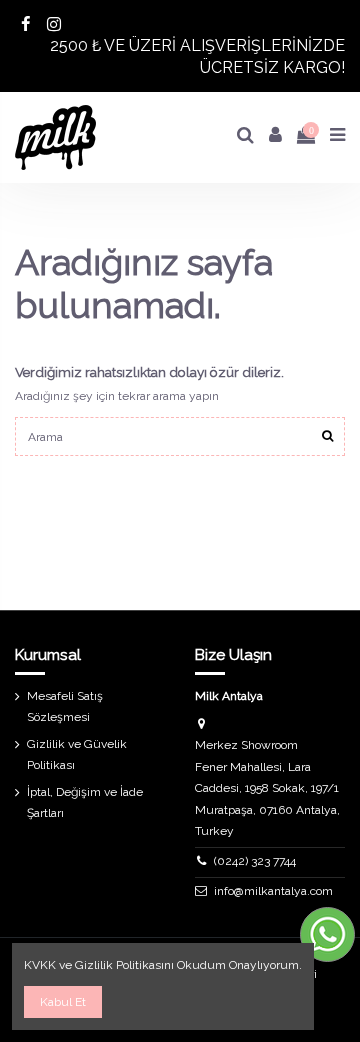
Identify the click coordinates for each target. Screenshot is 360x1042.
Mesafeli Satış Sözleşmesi (65, 707)
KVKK (40, 965)
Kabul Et (63, 1002)
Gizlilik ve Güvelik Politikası (77, 755)
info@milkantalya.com (273, 891)
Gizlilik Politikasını (124, 965)
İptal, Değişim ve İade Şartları (85, 803)
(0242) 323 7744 (255, 861)
